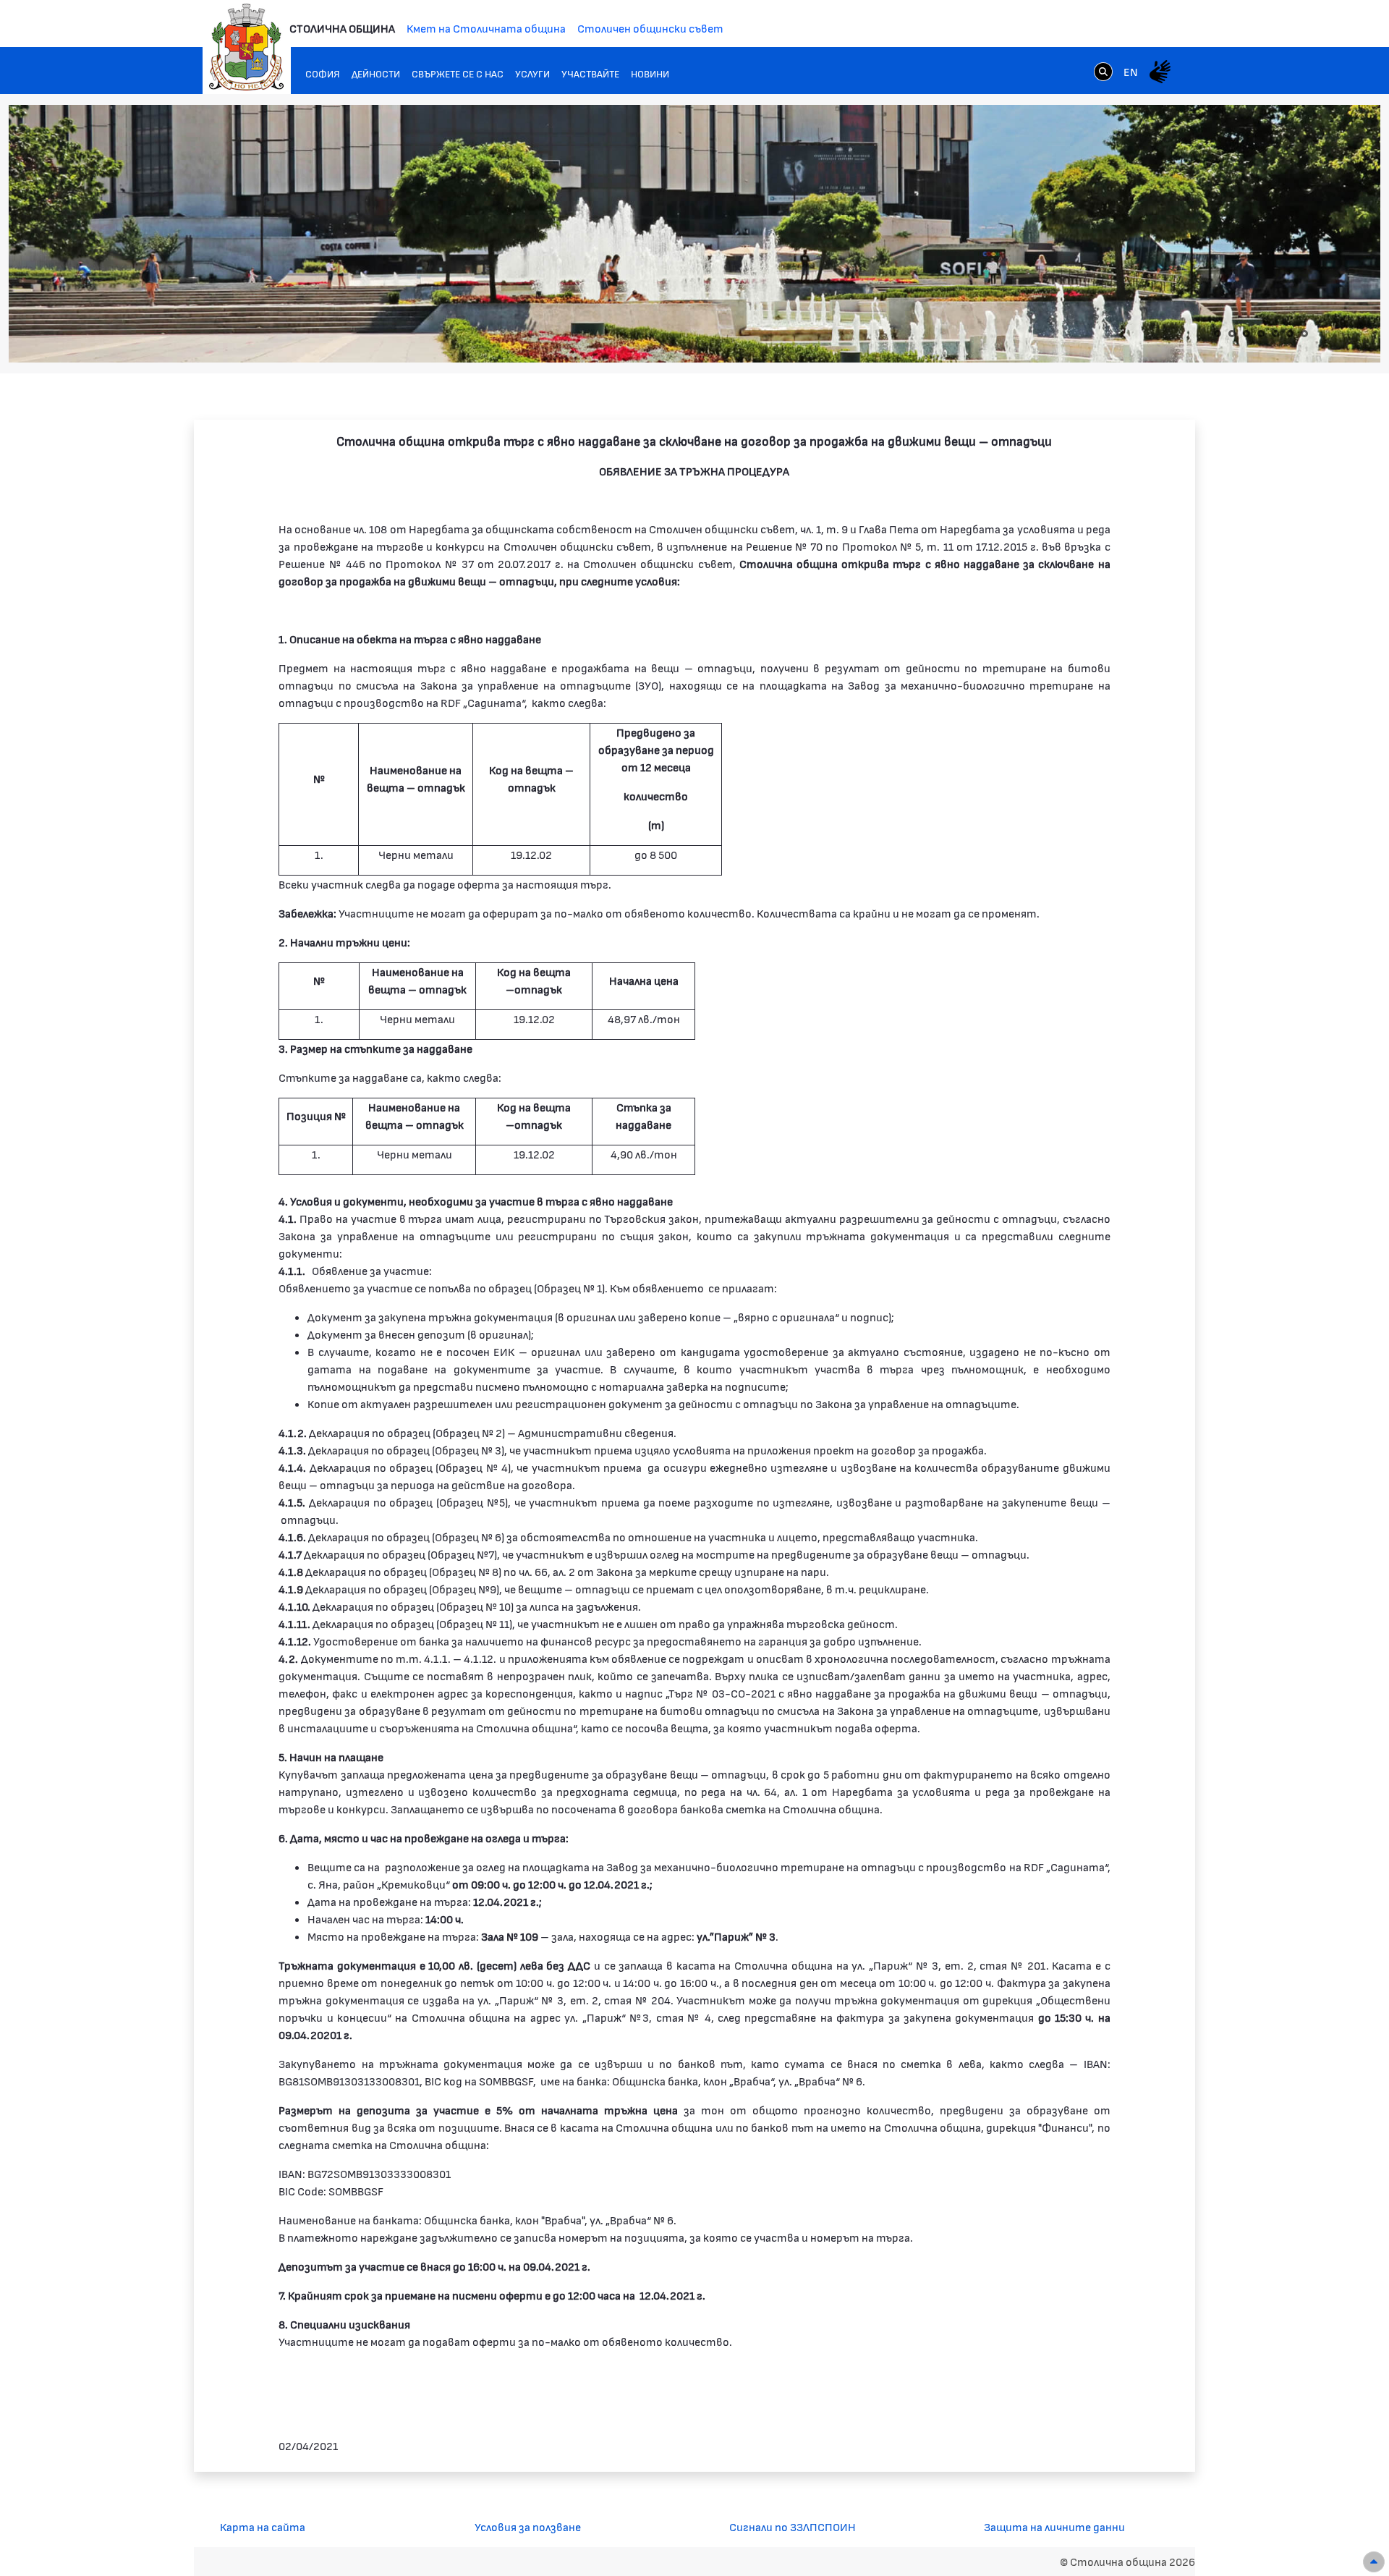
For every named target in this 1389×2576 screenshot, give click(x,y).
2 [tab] (1232, 334)
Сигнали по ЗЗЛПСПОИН (793, 2526)
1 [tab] (1218, 334)
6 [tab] (1290, 334)
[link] (1103, 71)
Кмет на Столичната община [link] (486, 28)
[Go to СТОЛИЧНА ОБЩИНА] (247, 47)
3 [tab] (1246, 334)
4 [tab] (1261, 334)
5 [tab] (1275, 334)
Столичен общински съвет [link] (650, 28)
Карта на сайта (263, 2526)
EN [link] (1131, 71)
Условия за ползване (528, 2526)
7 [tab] (1304, 334)
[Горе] (1374, 2562)
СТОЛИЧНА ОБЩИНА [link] (342, 28)
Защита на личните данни (1054, 2526)
